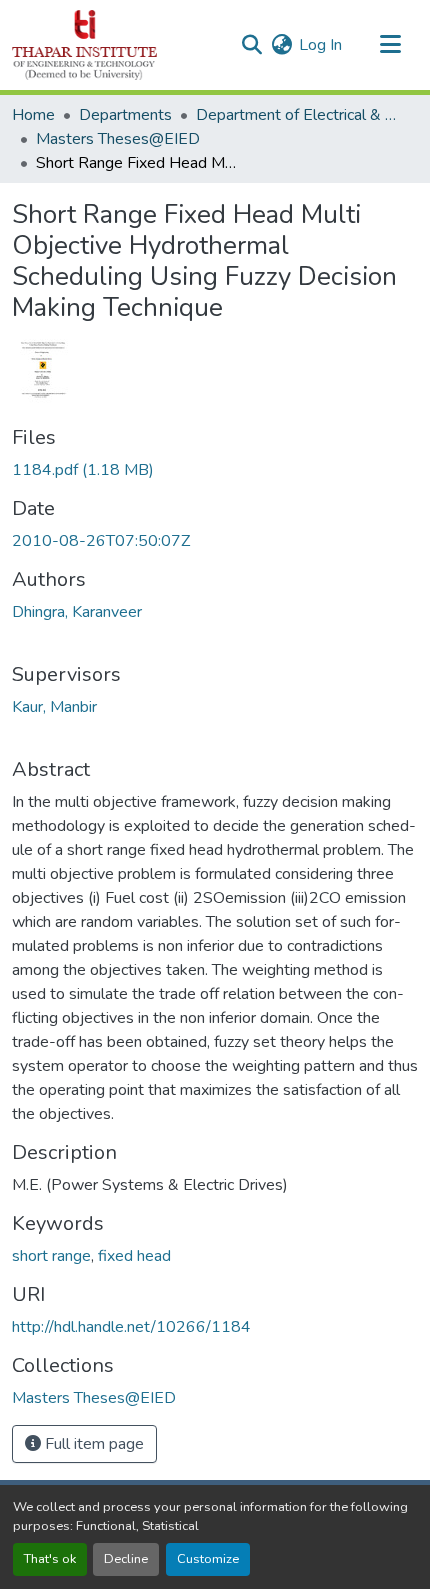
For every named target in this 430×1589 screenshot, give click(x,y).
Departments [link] (125, 115)
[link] (215, 470)
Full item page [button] (92, 1444)
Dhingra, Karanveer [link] (77, 612)
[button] (84, 45)
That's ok (50, 1559)
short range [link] (51, 1256)
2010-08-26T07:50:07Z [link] (101, 541)
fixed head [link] (134, 1256)
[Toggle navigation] (390, 45)
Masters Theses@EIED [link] (118, 139)
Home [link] (33, 115)
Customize (208, 1559)
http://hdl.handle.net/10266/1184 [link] (131, 1327)
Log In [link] (320, 45)
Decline (126, 1559)
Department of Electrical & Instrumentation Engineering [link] (296, 115)
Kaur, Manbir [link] (54, 707)
